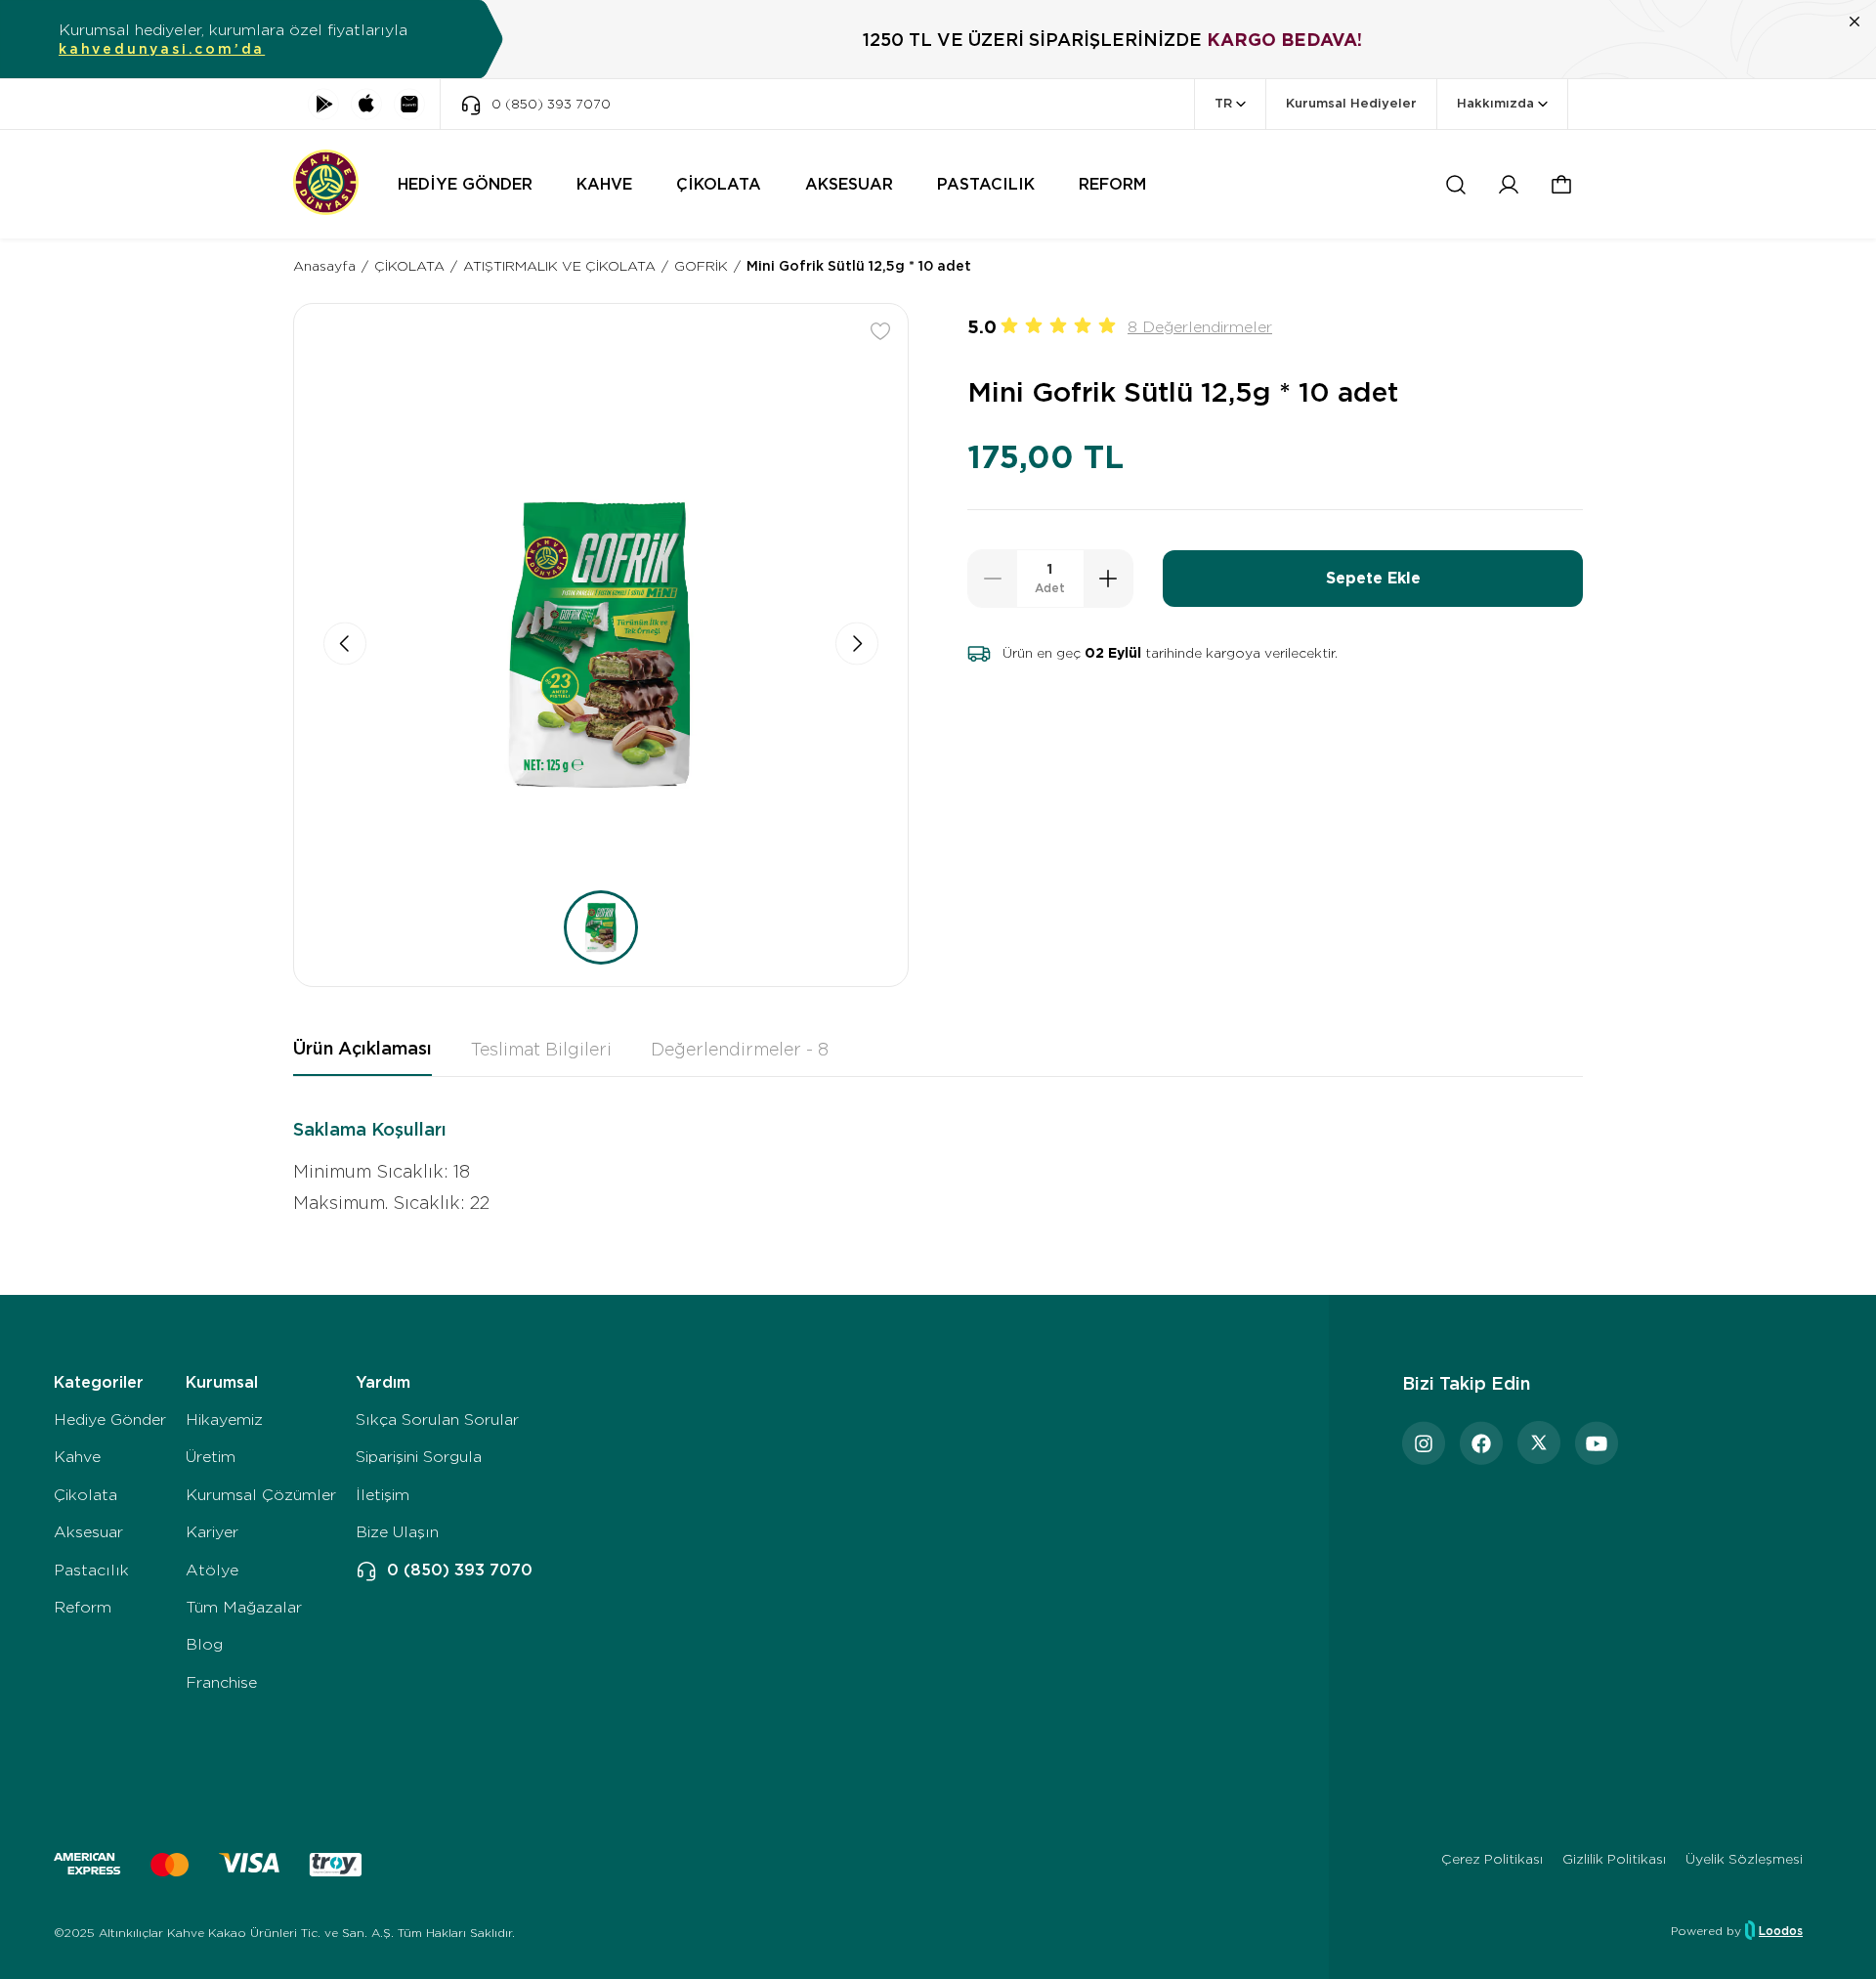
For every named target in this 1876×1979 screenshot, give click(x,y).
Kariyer (212, 1532)
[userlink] (1509, 185)
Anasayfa (324, 266)
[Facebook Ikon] (1481, 1443)
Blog (204, 1644)
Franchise (221, 1682)
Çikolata (85, 1495)
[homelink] (326, 184)
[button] (1561, 185)
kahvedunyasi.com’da (162, 49)
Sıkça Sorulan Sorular (437, 1420)
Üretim (211, 1457)
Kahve (77, 1457)
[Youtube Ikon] (1597, 1443)
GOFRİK (701, 266)
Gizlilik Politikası (1614, 1859)
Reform (83, 1607)
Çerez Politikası (1492, 1859)
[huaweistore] (409, 104)
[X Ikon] (1539, 1443)
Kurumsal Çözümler (261, 1495)
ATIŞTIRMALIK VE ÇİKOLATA (559, 266)
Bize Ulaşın (397, 1532)
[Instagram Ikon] (1424, 1443)
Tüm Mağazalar (244, 1607)
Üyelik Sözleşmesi (1744, 1859)
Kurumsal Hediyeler (1351, 103)
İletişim (383, 1495)
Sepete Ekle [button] (1373, 578)
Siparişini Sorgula (419, 1457)
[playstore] (323, 104)
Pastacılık (91, 1570)
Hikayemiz (224, 1420)
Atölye (212, 1570)
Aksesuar (88, 1532)
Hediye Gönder (110, 1420)
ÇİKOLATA (409, 266)
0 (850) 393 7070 (460, 1570)
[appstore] (366, 104)
